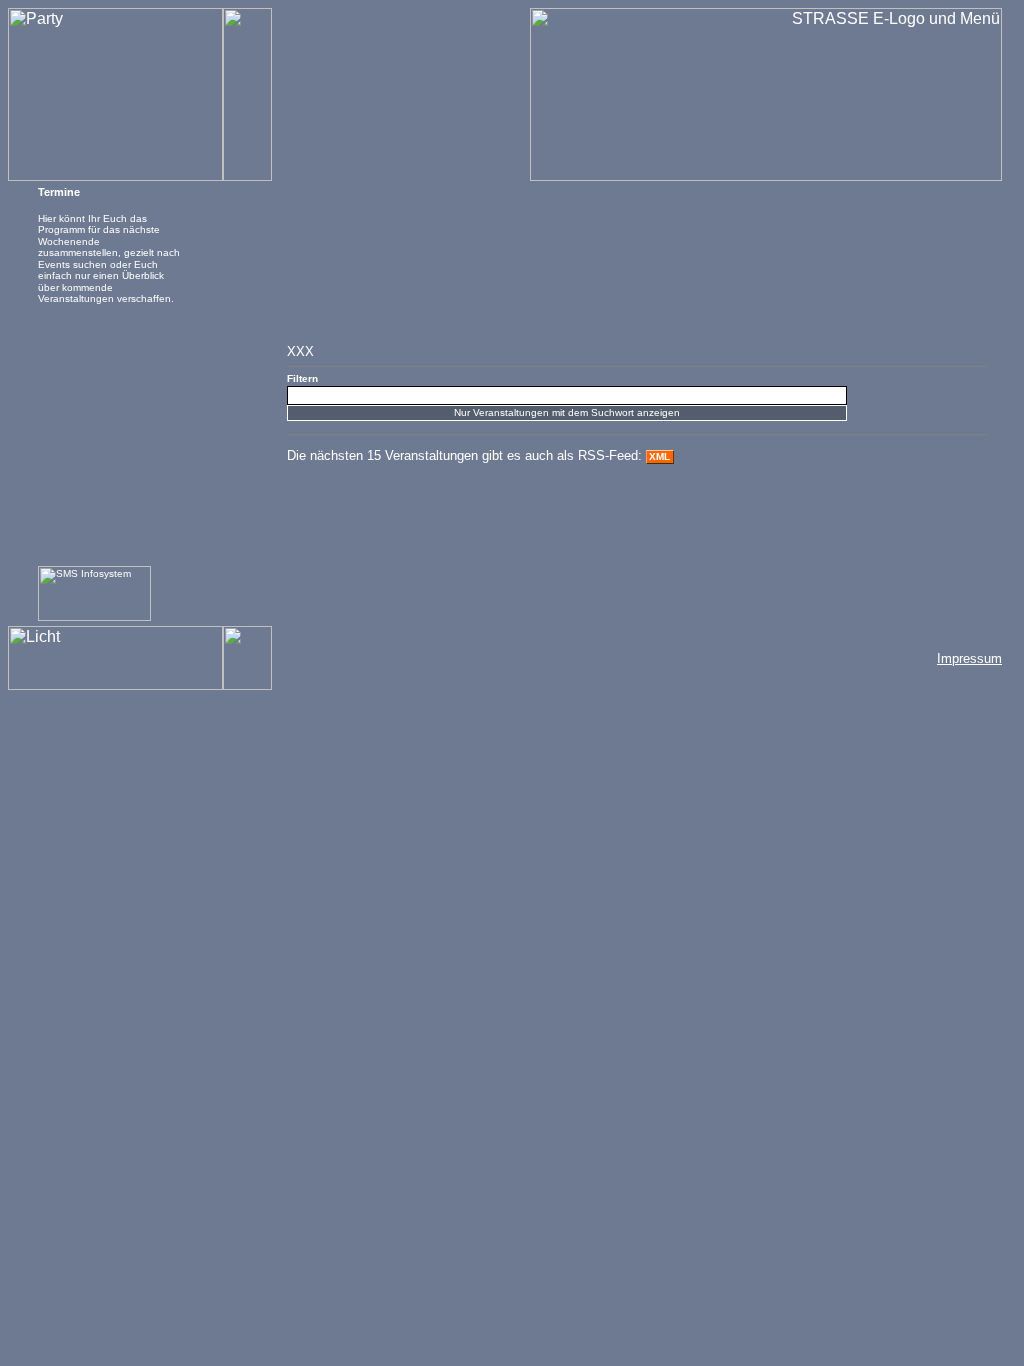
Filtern (302, 378)
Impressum (969, 658)
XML (659, 456)
